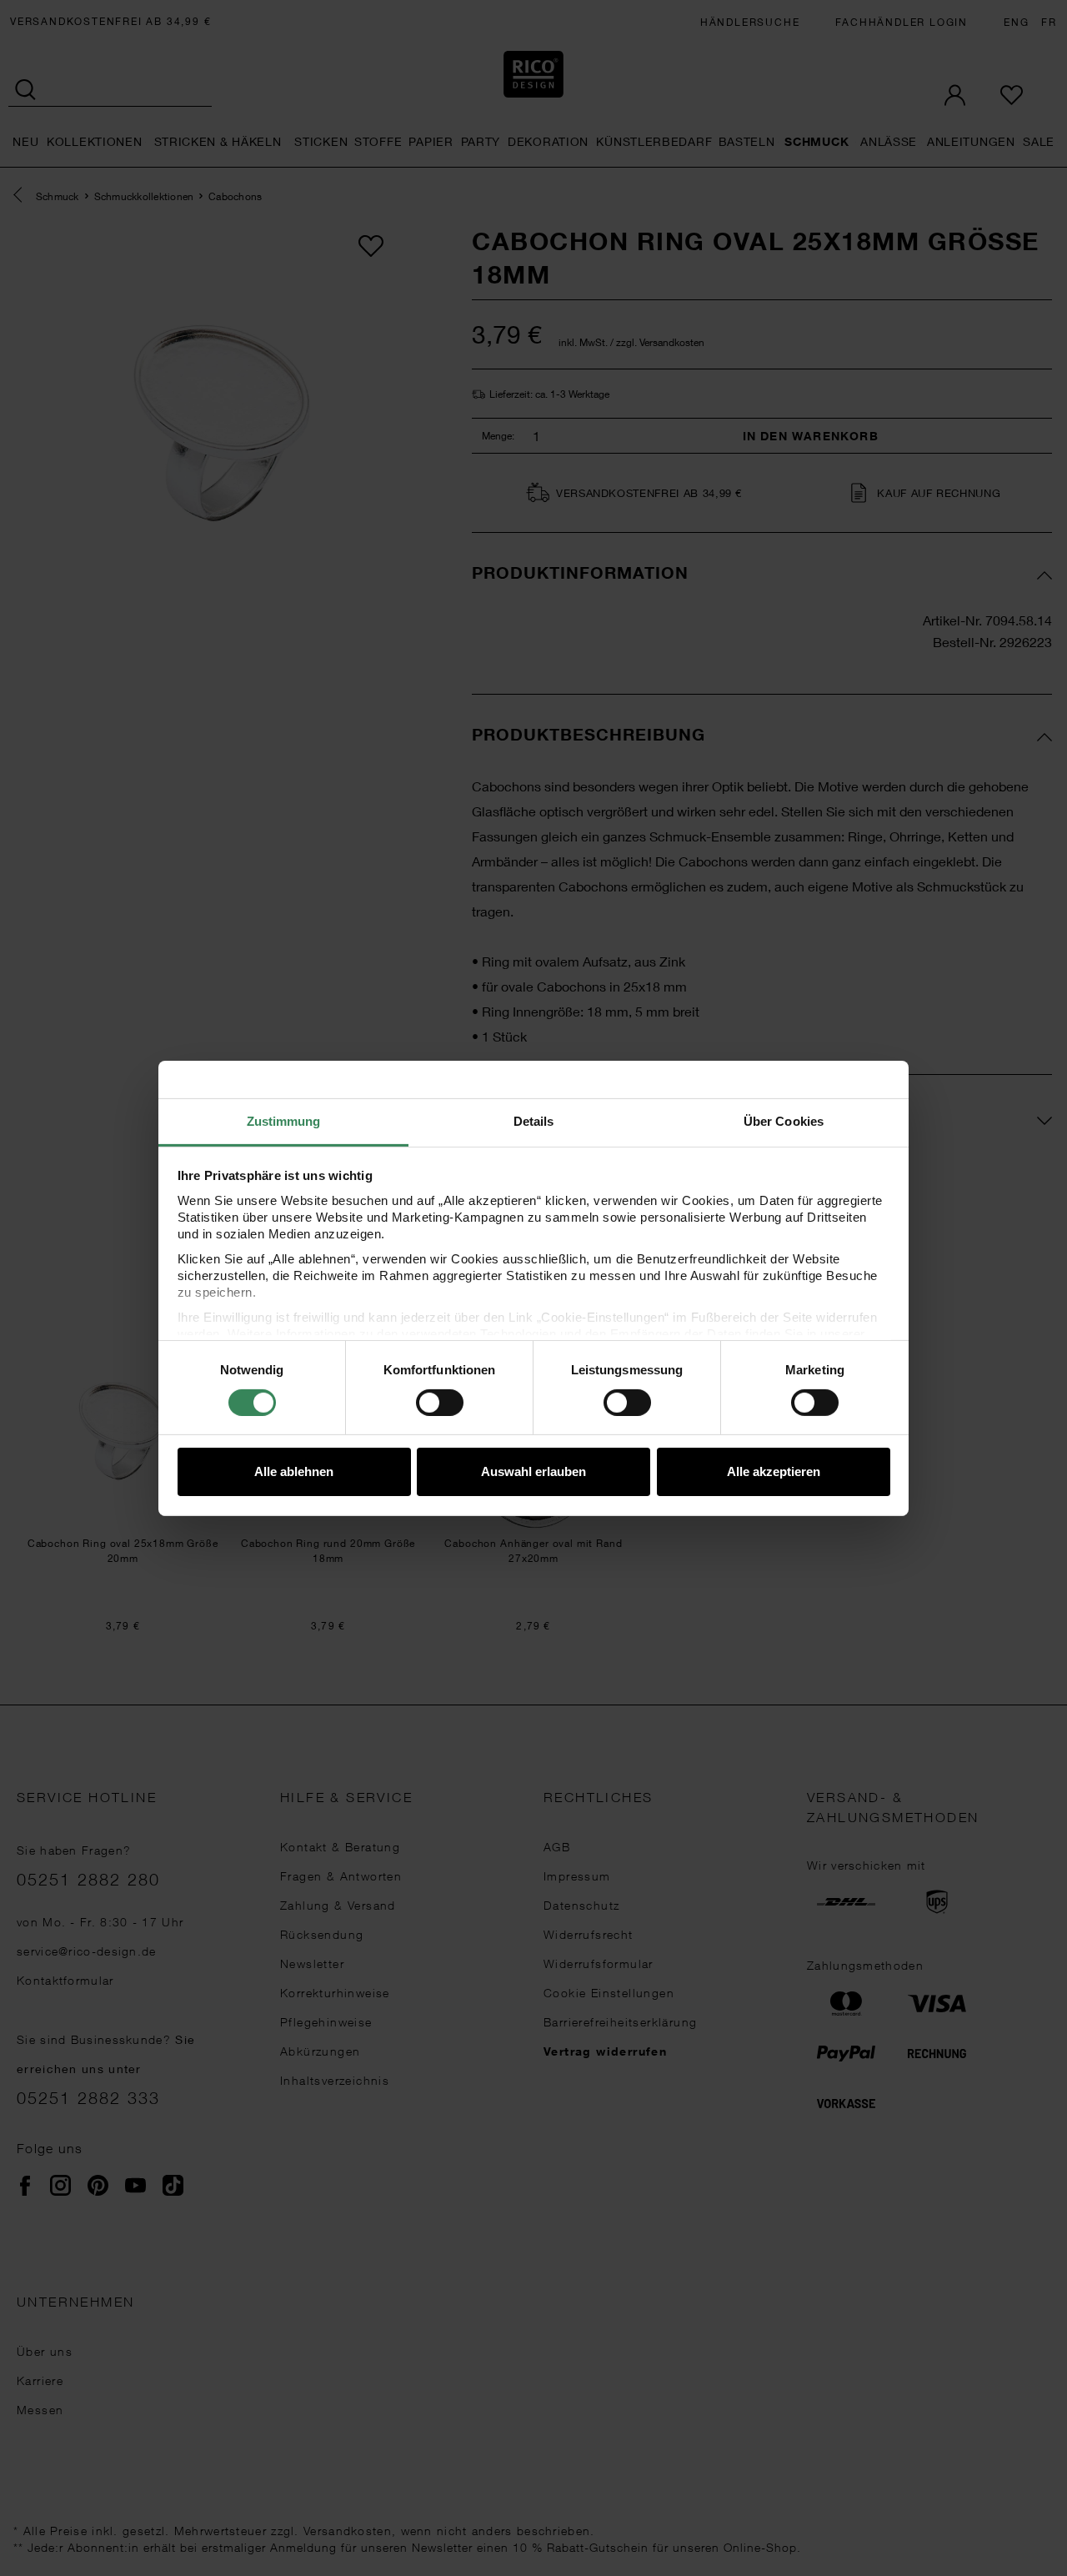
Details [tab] (534, 1120)
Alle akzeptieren (774, 1471)
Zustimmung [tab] (284, 1120)
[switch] (440, 1403)
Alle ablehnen (294, 1471)
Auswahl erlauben (533, 1471)
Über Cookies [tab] (784, 1120)
